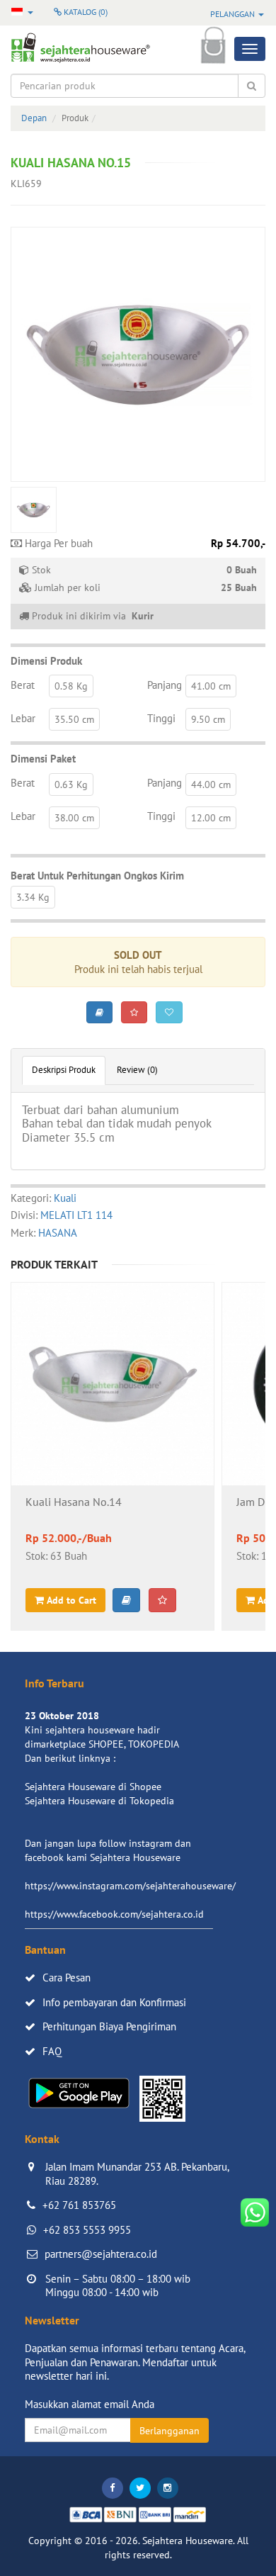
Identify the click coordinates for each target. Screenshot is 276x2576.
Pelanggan (234, 14)
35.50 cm (74, 719)
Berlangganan (169, 2431)
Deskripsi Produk (64, 1070)
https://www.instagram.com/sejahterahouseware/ (130, 1886)
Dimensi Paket (43, 759)
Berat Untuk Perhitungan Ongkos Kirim (97, 876)
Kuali (65, 1198)
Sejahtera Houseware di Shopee (93, 1787)
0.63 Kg (71, 784)
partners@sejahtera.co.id (101, 2254)
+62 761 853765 (79, 2205)
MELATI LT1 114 (76, 1215)
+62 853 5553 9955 (87, 2230)
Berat (23, 685)
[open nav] (250, 49)
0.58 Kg (71, 686)
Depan (34, 118)
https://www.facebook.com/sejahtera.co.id (114, 1914)
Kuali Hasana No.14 (74, 1502)
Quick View (113, 1422)
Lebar (23, 718)
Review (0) (137, 1070)
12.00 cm (211, 818)
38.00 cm (74, 818)
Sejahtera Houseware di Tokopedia (99, 1801)
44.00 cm (211, 784)
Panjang (165, 685)
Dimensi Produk (46, 661)
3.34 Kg (33, 897)
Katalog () (85, 12)
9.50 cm (208, 719)
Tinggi (161, 718)
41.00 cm (211, 686)
